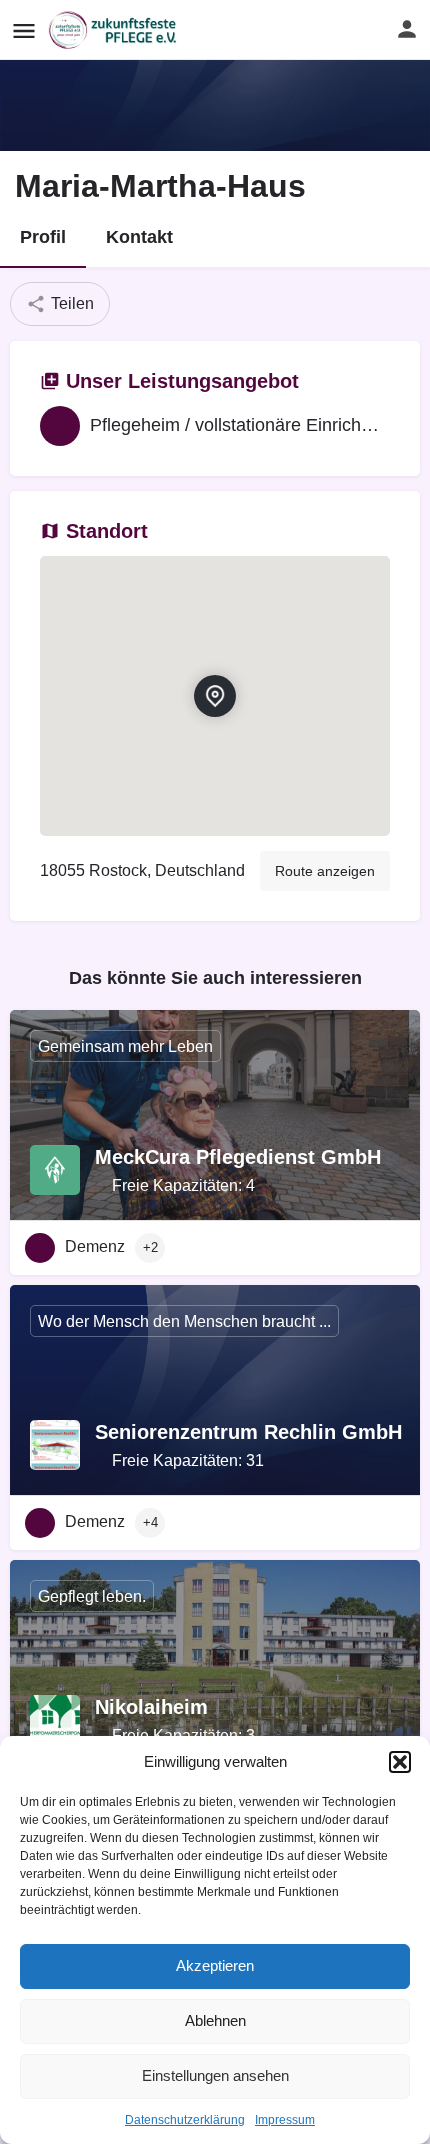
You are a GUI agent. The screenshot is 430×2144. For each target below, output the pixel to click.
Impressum (285, 2120)
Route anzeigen (325, 871)
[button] (400, 1762)
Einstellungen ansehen (215, 2075)
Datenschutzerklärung (185, 2120)
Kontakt (139, 237)
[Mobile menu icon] (24, 30)
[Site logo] (115, 30)
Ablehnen (215, 2020)
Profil (43, 237)
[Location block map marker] (215, 697)
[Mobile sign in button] (407, 29)
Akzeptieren (215, 1965)
